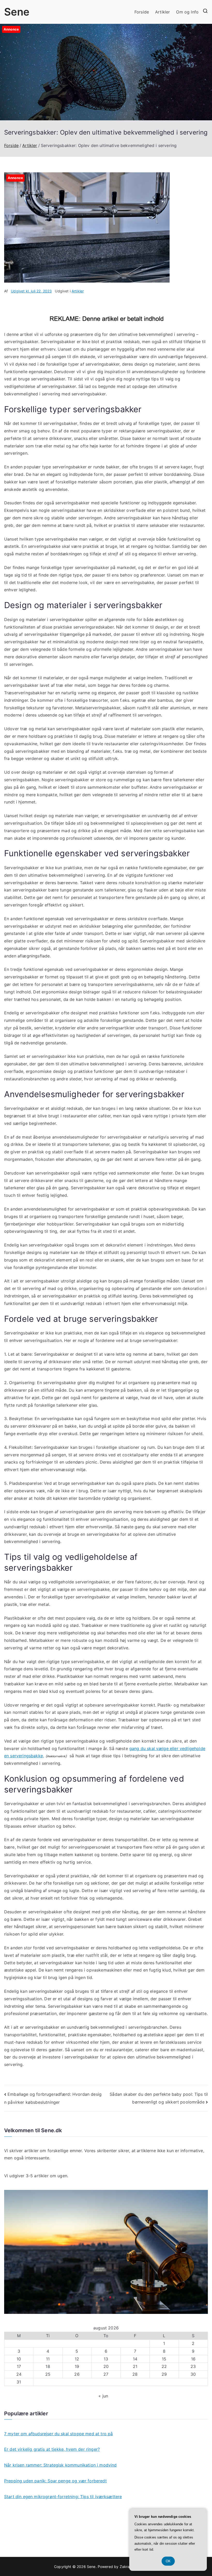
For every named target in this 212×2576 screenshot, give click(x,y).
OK (168, 2561)
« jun (103, 2396)
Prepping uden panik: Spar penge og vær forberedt (55, 2481)
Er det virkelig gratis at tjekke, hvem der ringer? (52, 2449)
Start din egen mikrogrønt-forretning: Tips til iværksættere (63, 2497)
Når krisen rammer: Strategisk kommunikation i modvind (60, 2465)
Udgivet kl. (31, 291)
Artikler (162, 12)
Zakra (125, 2567)
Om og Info (187, 12)
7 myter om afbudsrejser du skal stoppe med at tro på (58, 2434)
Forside (142, 12)
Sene (17, 12)
